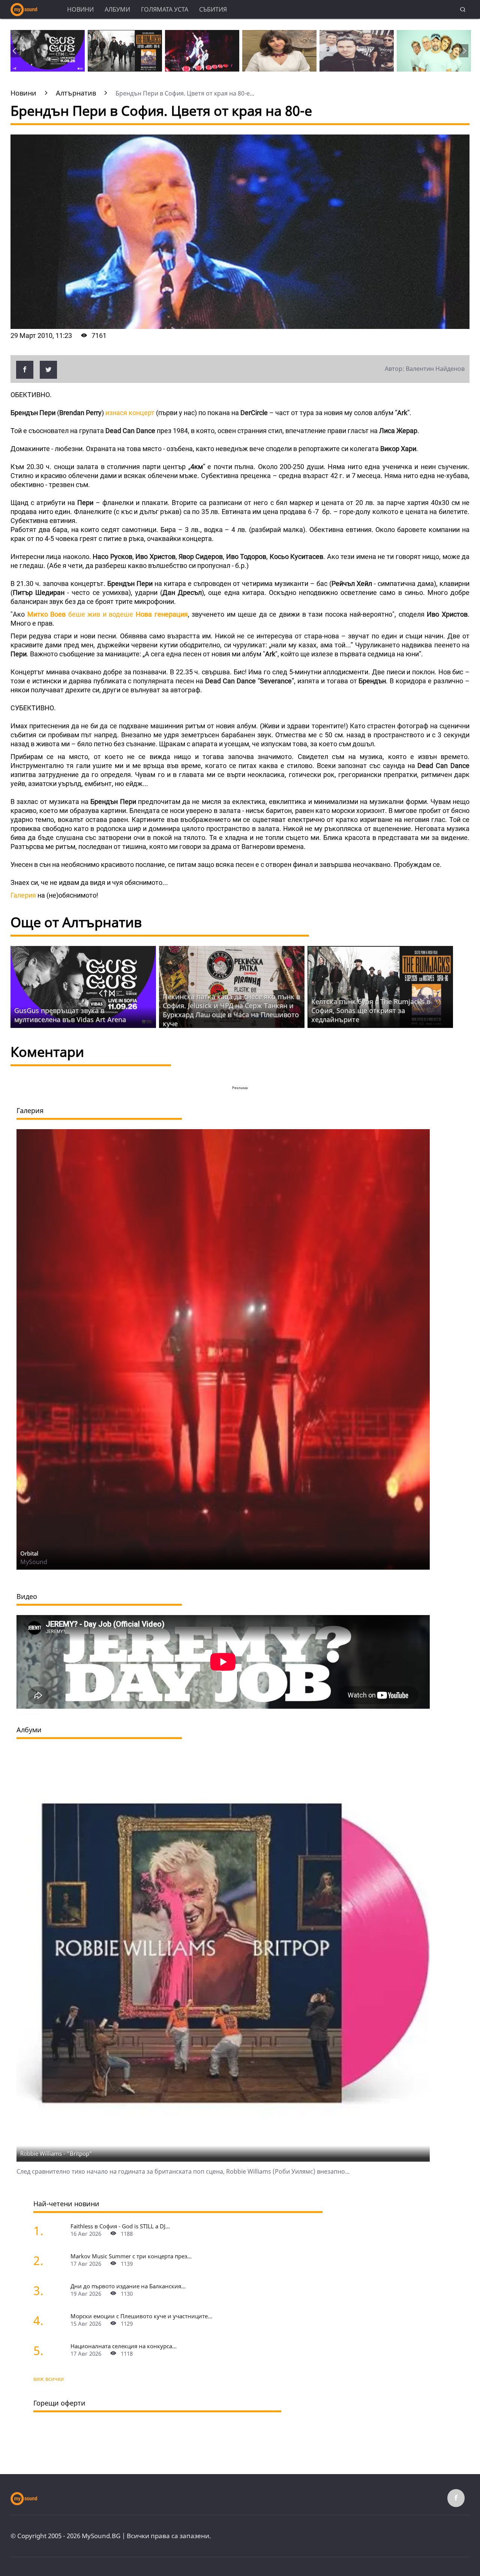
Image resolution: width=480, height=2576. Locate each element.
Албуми (117, 9)
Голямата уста (165, 9)
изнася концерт (130, 413)
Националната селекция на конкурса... (124, 2346)
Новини (80, 9)
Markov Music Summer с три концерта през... (131, 2256)
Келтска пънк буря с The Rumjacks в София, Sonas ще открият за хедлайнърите (371, 1010)
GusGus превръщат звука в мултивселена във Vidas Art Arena (70, 1015)
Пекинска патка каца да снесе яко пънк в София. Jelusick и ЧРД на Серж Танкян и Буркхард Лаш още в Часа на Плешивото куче (231, 1010)
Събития (213, 9)
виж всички (49, 2379)
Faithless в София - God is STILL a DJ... (120, 2226)
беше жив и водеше (108, 614)
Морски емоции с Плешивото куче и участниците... (141, 2316)
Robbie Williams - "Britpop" (56, 2153)
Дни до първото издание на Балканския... (128, 2286)
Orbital (29, 1553)
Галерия (23, 895)
